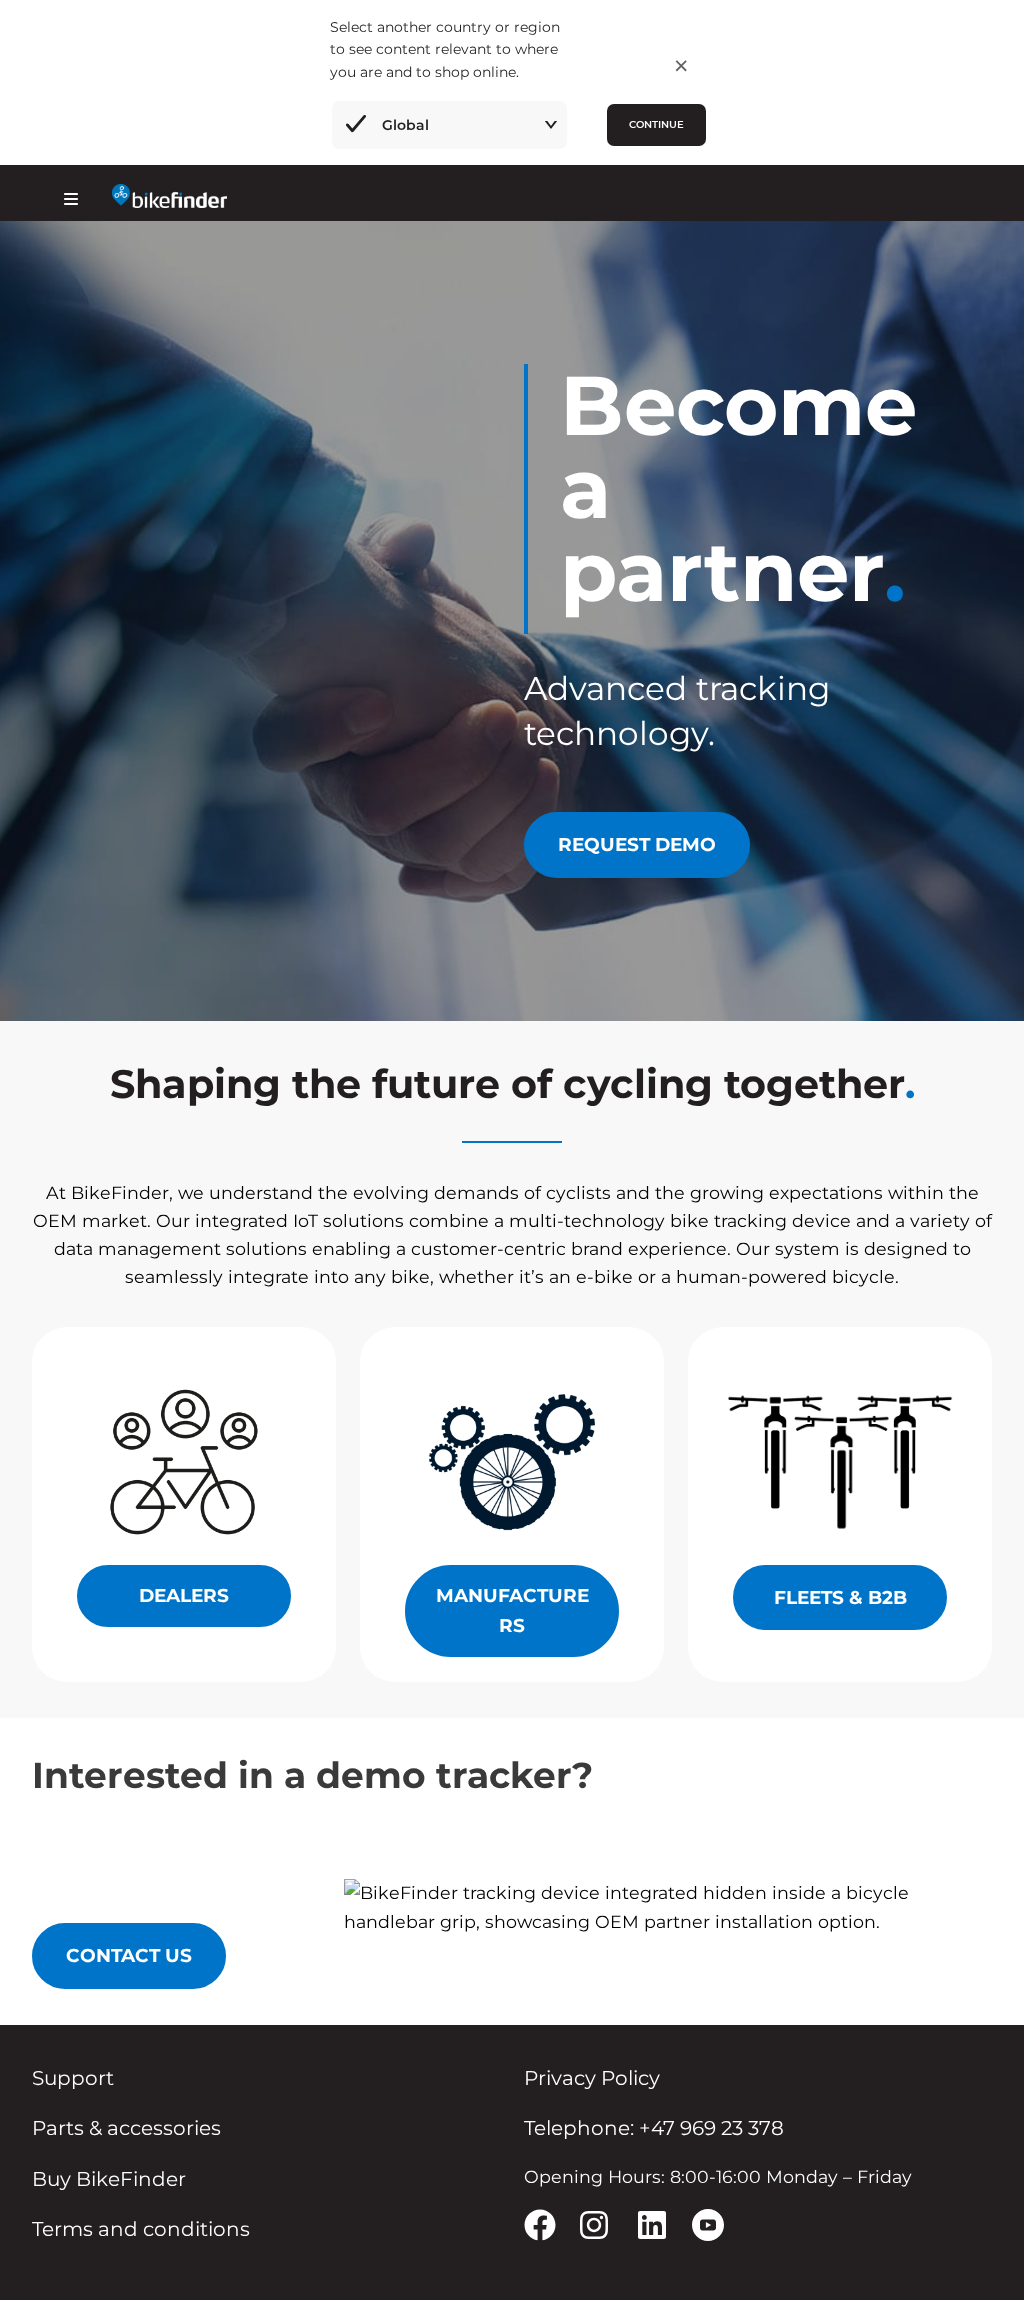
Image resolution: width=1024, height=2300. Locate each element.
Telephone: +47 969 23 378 (654, 2128)
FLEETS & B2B (840, 1597)
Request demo (637, 844)
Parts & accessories (126, 2128)
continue (656, 124)
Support (73, 2078)
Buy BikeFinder (109, 2179)
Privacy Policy (592, 2078)
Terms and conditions (141, 2229)
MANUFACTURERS (512, 1610)
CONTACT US (129, 1955)
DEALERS (184, 1595)
